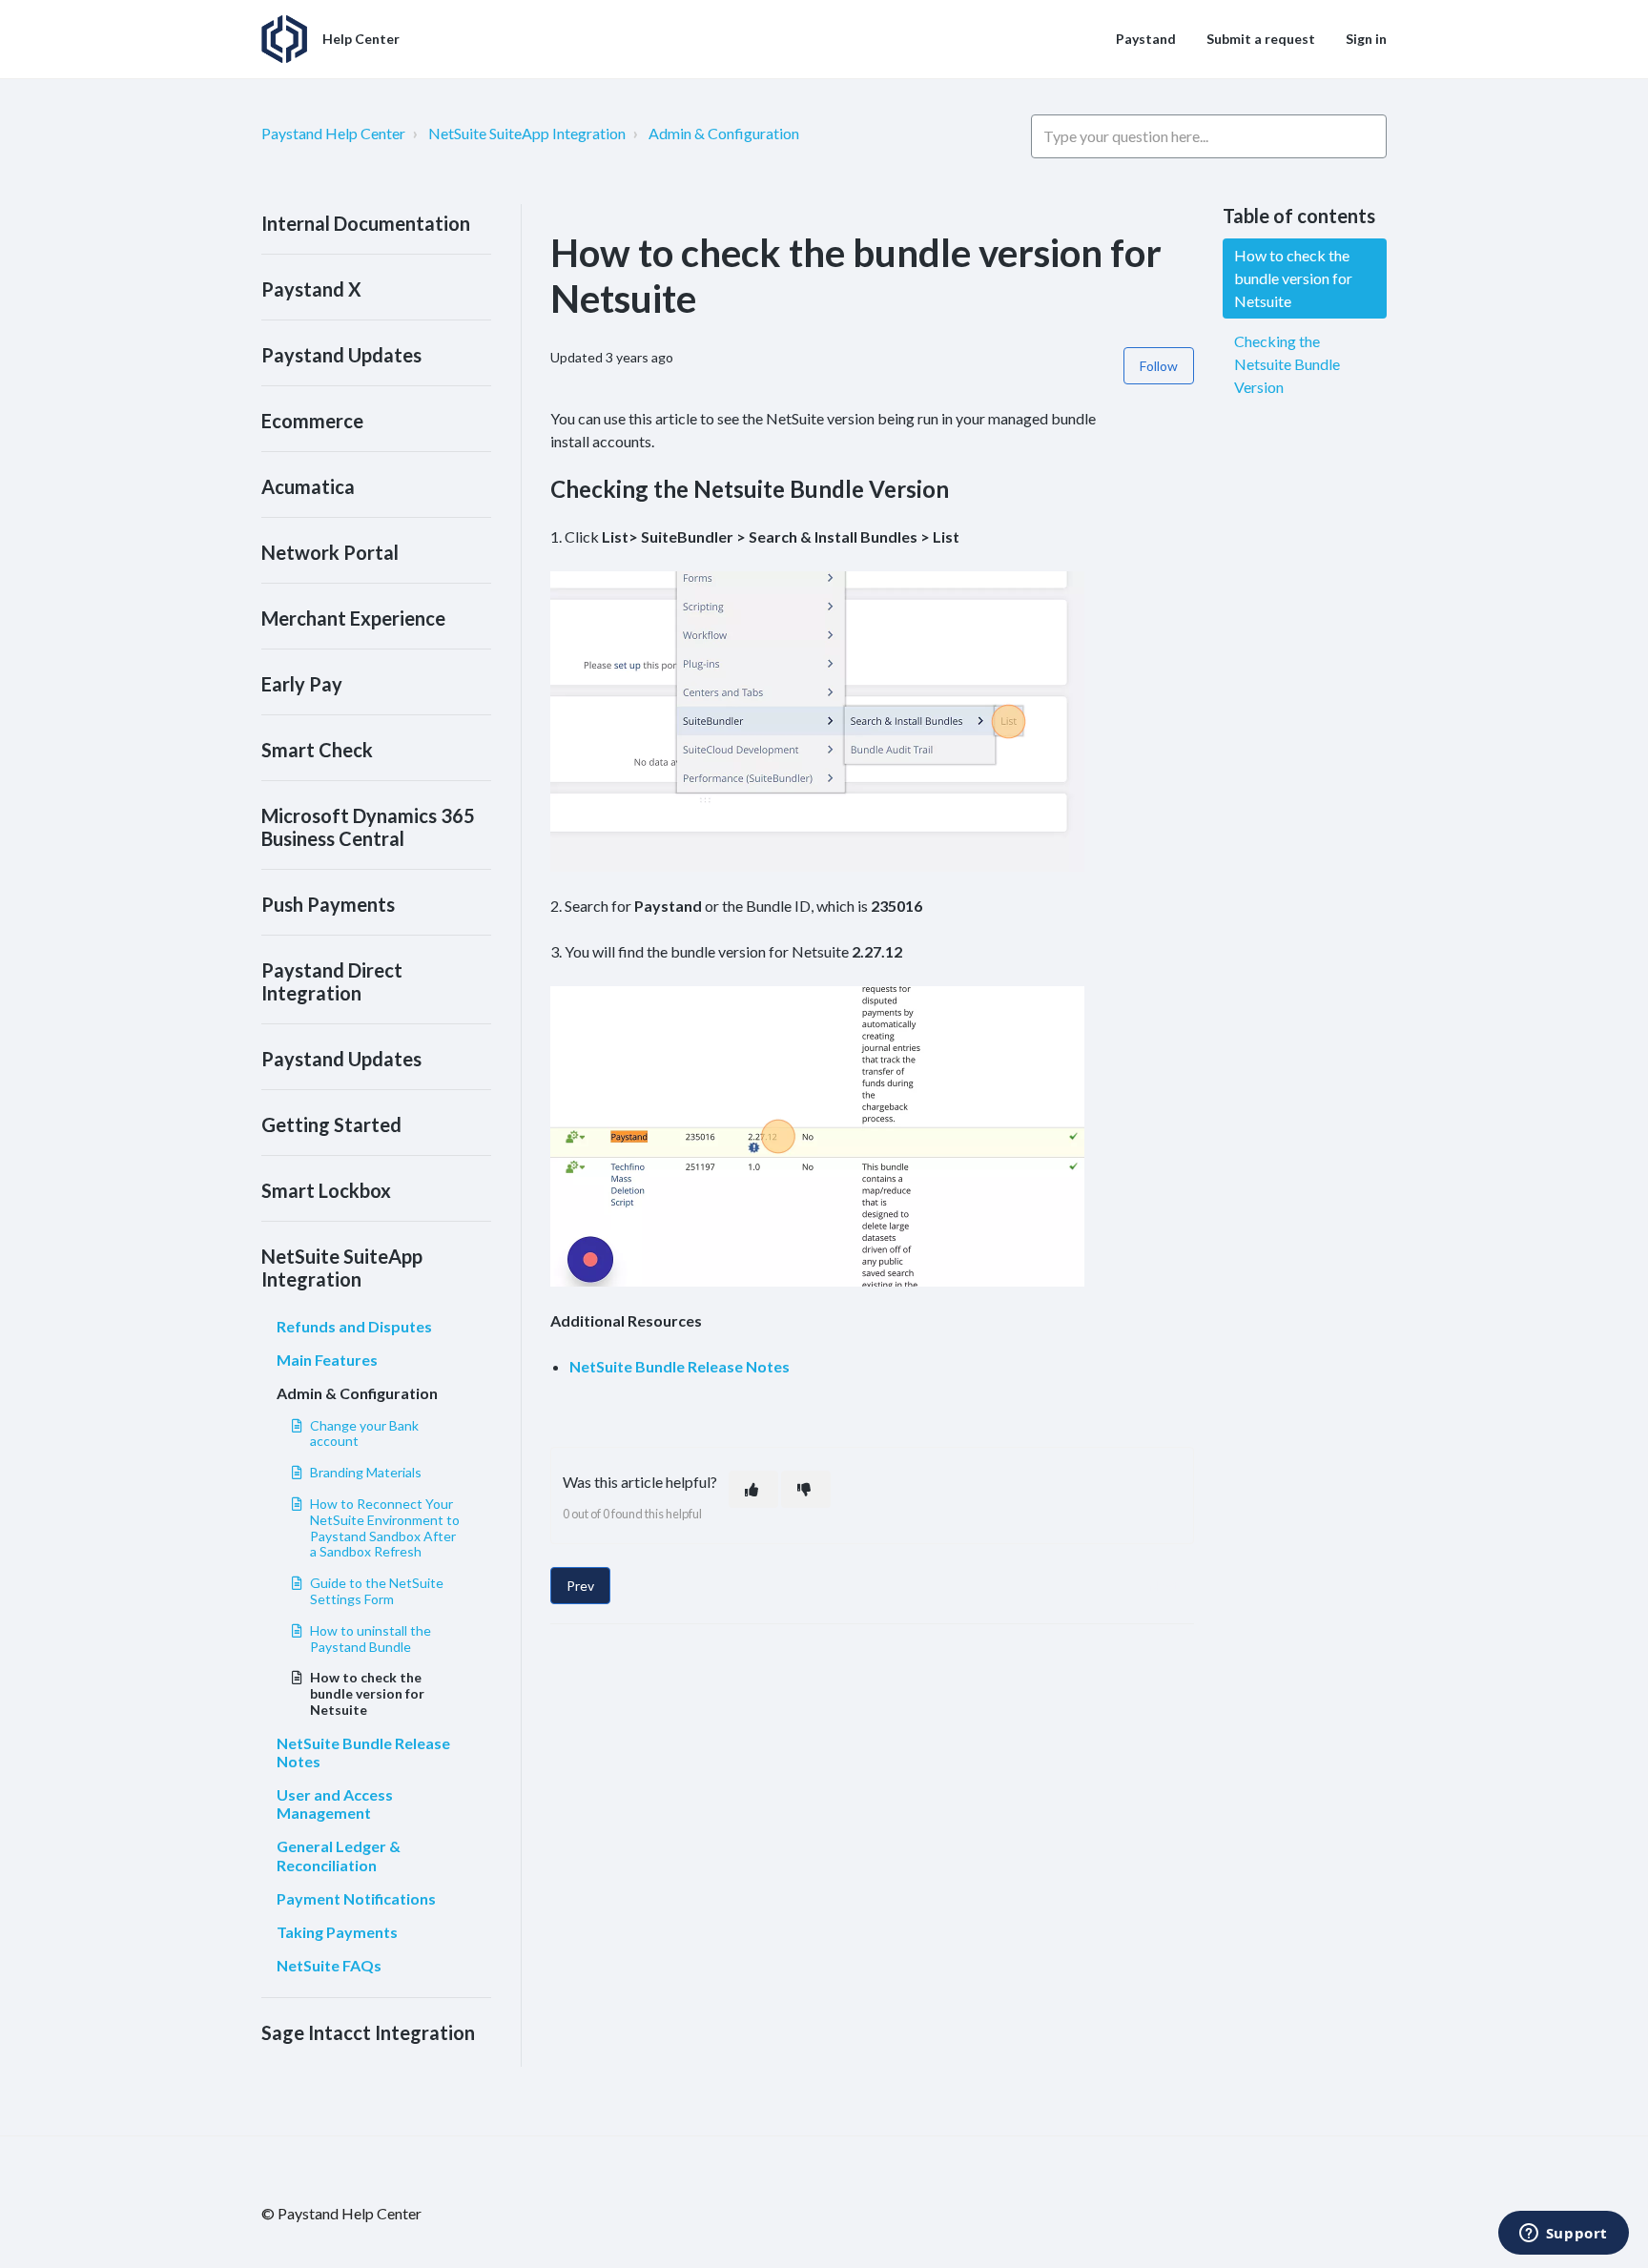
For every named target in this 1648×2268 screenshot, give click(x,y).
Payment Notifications (356, 1898)
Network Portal (330, 552)
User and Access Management (335, 1804)
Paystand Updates (341, 355)
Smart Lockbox (326, 1190)
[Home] (284, 39)
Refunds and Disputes (354, 1326)
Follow (1159, 366)
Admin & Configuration (724, 133)
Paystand (1146, 39)
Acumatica (308, 486)
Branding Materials (366, 1472)
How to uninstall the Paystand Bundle (371, 1639)
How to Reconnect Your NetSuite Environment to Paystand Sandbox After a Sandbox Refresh (385, 1527)
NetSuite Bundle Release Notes (363, 1752)
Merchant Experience (353, 618)
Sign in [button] (1366, 39)
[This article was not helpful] (806, 1489)
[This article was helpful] (753, 1489)
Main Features (327, 1360)
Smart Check (317, 750)
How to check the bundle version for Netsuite (367, 1693)
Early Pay (302, 684)
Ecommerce (312, 421)
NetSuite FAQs (329, 1965)
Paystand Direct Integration (332, 981)
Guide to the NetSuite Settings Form (377, 1591)
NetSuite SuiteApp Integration (527, 133)
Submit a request (1261, 39)
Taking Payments (337, 1932)
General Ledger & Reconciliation (339, 1855)
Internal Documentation (366, 223)
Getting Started (331, 1124)
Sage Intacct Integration (368, 2032)
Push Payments (328, 904)
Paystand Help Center (333, 133)
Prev (580, 1586)
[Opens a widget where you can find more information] (1563, 2235)
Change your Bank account (364, 1433)
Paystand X (311, 289)
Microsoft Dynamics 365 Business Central (368, 827)
